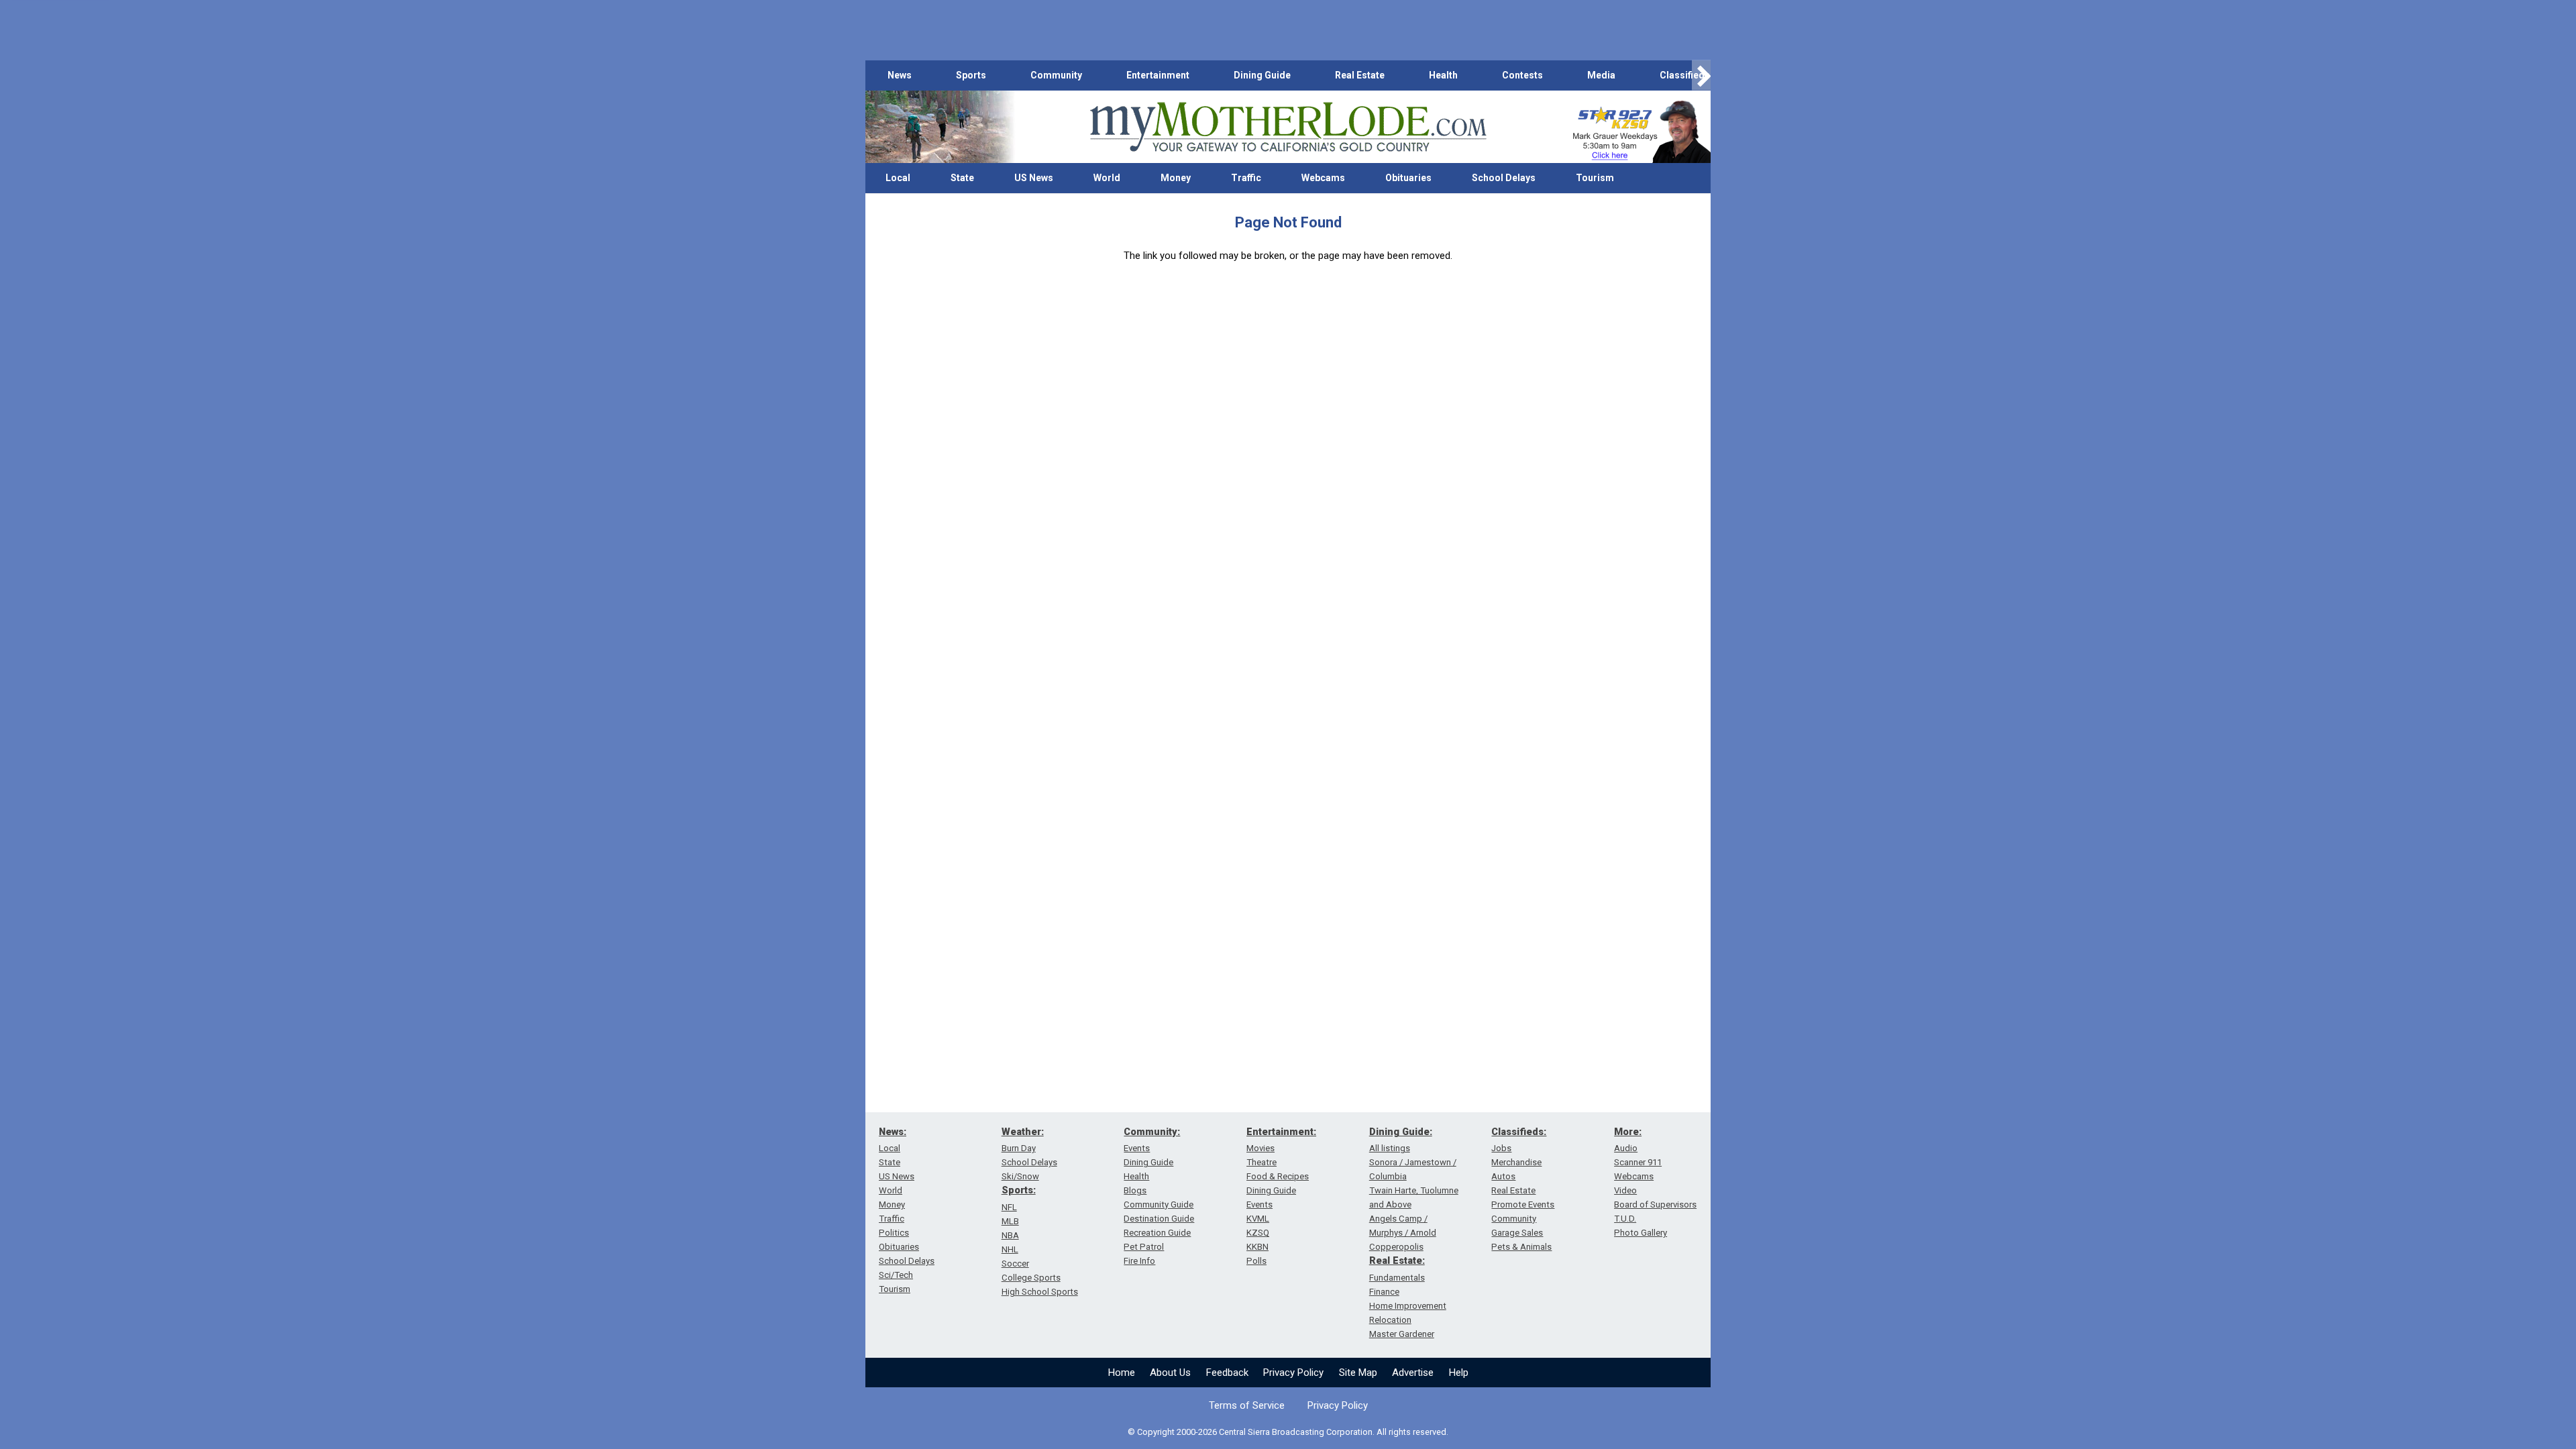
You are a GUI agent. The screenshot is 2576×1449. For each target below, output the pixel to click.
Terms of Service (1247, 1405)
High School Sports (1040, 1292)
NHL (1010, 1249)
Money (1176, 178)
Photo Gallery (1641, 1233)
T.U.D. (1625, 1219)
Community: (1152, 1132)
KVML (1258, 1219)
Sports (971, 75)
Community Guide (1159, 1204)
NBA (1010, 1235)
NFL (1009, 1207)
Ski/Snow (1020, 1176)
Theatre (1262, 1162)
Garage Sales (1517, 1233)
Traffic (1246, 178)
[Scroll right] (1701, 75)
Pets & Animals (1521, 1247)
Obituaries (1408, 178)
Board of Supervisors (1655, 1204)
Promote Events (1523, 1204)
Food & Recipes (1278, 1176)
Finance (1384, 1292)
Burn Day (1019, 1148)
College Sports (1031, 1278)
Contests (1522, 75)
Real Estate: (1397, 1260)
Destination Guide (1159, 1219)
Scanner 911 (1638, 1162)
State (962, 178)
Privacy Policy (1293, 1373)
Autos (1503, 1176)
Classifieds (1685, 75)
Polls (1256, 1261)
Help (1459, 1373)
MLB (1010, 1221)
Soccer (1015, 1264)
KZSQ (1258, 1233)
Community (1056, 75)
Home (1122, 1373)
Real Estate (1360, 75)
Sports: (1019, 1190)
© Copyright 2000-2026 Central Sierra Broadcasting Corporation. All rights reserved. (1288, 1432)
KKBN (1257, 1247)
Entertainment (1158, 75)
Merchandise (1516, 1162)
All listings (1390, 1148)
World (1107, 178)
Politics (894, 1233)
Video (1625, 1190)
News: (893, 1132)
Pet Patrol (1144, 1247)
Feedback (1227, 1373)
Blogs (1135, 1190)
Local (898, 178)
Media (1601, 75)
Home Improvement (1408, 1306)
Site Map (1358, 1373)
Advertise (1413, 1373)
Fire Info (1139, 1261)
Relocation (1390, 1320)
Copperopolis (1396, 1247)
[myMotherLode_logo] (1288, 127)
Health (1443, 75)
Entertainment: (1281, 1132)
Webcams (1323, 178)
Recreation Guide (1157, 1233)
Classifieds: (1519, 1132)
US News (1034, 178)
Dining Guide (1262, 75)
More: (1628, 1132)
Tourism (1595, 178)
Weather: (1023, 1132)
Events (1137, 1148)
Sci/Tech (896, 1275)
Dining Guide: (1401, 1132)
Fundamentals (1397, 1278)
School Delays (1504, 178)
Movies (1260, 1148)
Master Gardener (1402, 1334)
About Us (1170, 1373)
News (900, 75)
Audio (1626, 1148)
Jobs (1501, 1148)
